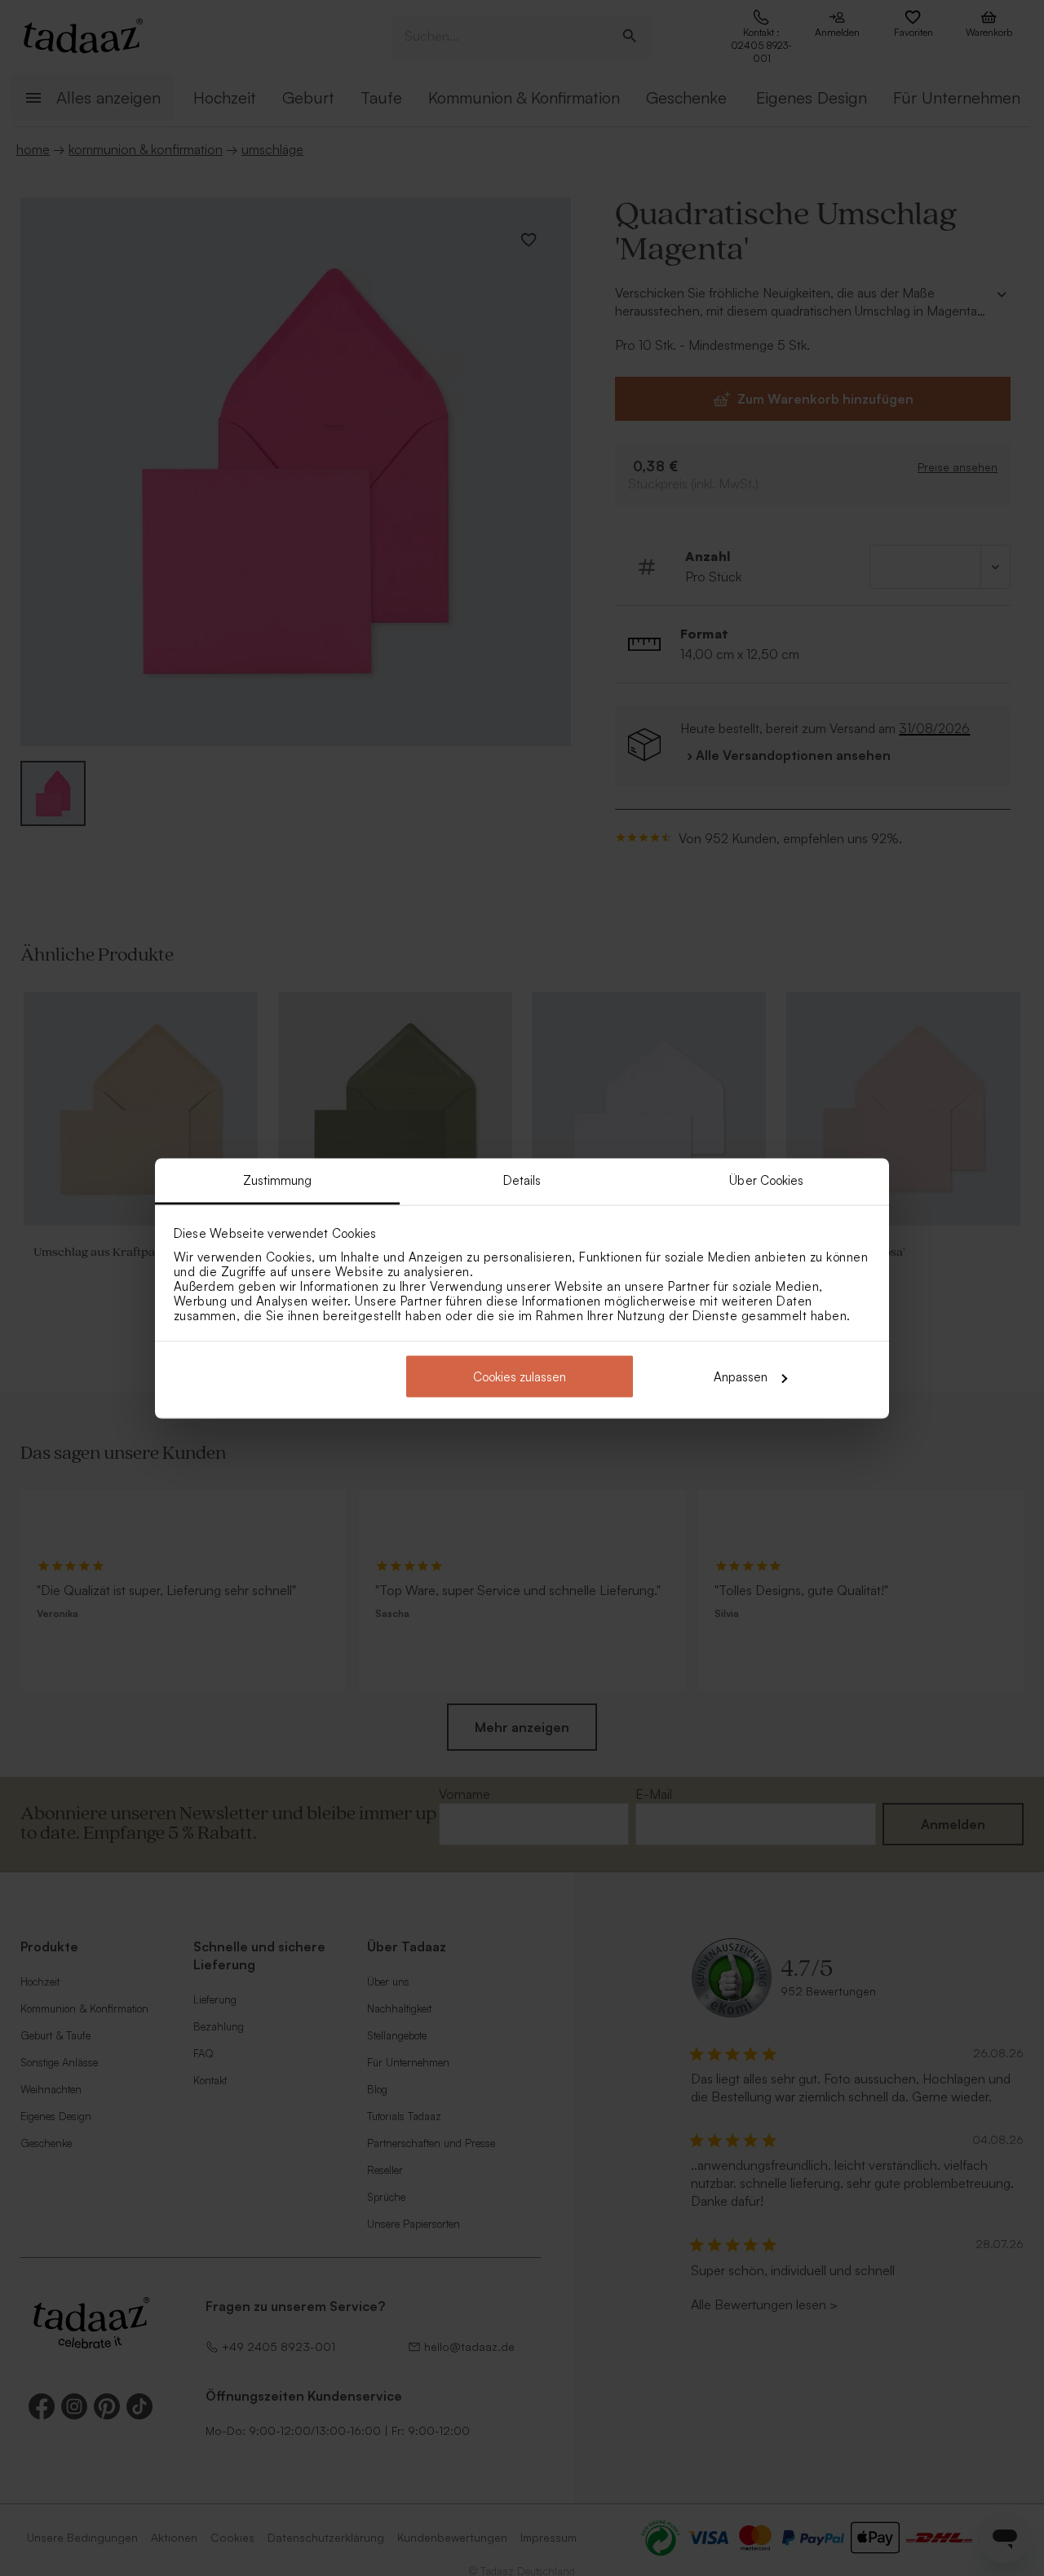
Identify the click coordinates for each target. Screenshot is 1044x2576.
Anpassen (741, 1377)
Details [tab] (522, 1180)
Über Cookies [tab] (766, 1180)
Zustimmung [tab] (278, 1180)
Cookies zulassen (520, 1377)
